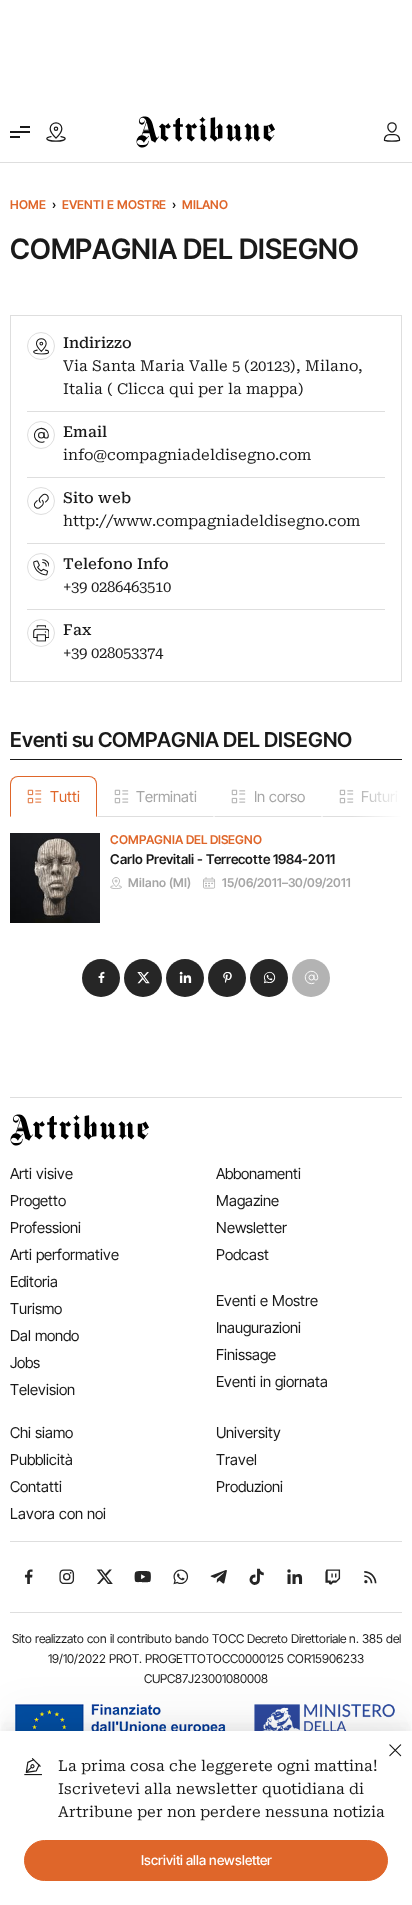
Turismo (36, 1308)
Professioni (45, 1227)
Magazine (247, 1200)
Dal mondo (44, 1335)
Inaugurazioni (258, 1327)
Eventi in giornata (272, 1381)
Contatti (36, 1486)
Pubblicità (41, 1459)
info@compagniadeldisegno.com (187, 455)
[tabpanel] (206, 870)
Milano (205, 204)
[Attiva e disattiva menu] (20, 132)
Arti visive (41, 1173)
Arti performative (64, 1254)
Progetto (38, 1200)
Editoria (34, 1281)
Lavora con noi (58, 1513)
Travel (236, 1459)
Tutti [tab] (65, 796)
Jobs (25, 1362)
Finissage (246, 1354)
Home (28, 204)
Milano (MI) (159, 883)
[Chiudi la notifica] (395, 1747)
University (248, 1432)
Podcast (242, 1254)
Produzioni (249, 1486)
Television (42, 1389)
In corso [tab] (279, 796)
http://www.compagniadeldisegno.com (211, 521)
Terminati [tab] (166, 796)
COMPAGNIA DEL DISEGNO (186, 840)
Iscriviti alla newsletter (206, 1860)
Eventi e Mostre (114, 204)
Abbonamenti (258, 1173)
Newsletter (251, 1227)
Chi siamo (41, 1432)
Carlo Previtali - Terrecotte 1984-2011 (222, 859)
